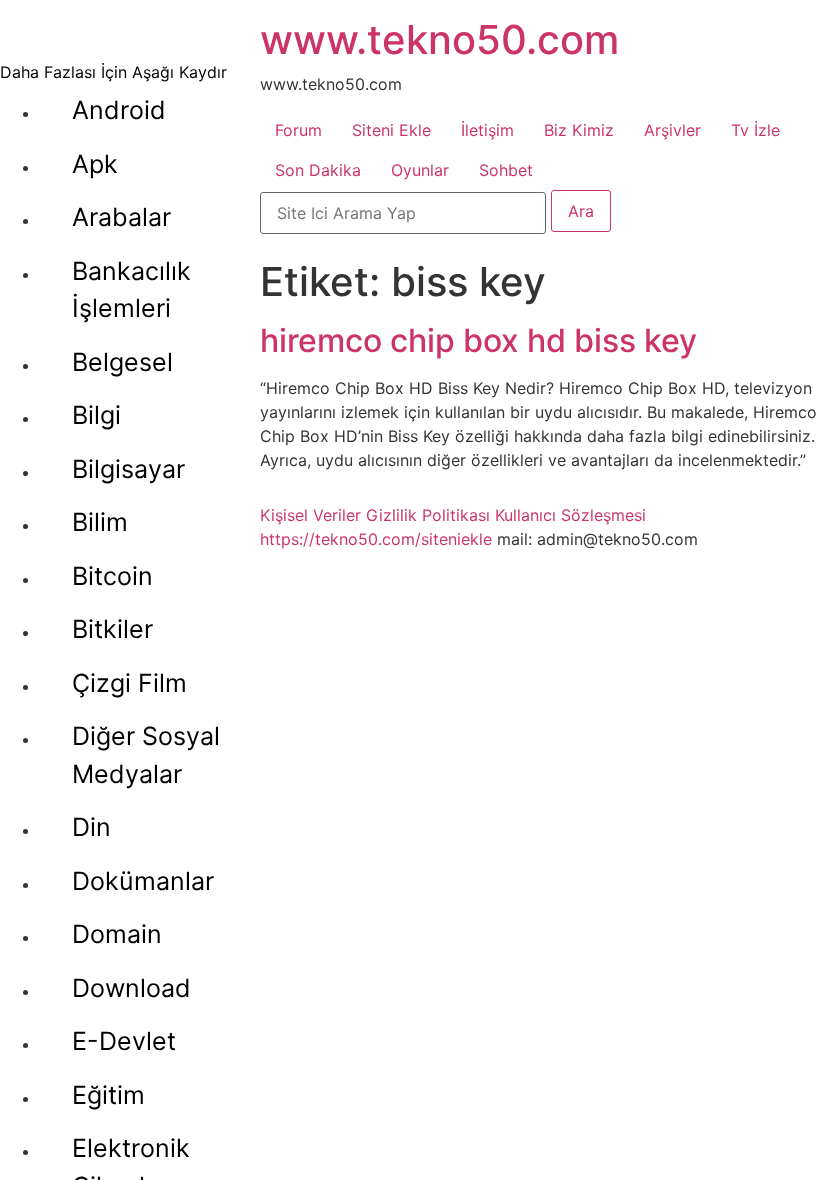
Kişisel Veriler (310, 515)
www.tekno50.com (439, 39)
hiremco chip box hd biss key (478, 340)
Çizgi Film (129, 683)
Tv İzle (755, 130)
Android (119, 110)
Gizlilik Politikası (428, 515)
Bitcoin (112, 576)
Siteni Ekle (391, 130)
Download (131, 988)
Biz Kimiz (579, 130)
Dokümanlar (143, 881)
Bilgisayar (128, 469)
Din (91, 827)
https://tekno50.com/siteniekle (376, 539)
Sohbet (506, 170)
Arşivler (672, 130)
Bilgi (96, 415)
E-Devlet (124, 1041)
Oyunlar (420, 170)
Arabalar (121, 217)
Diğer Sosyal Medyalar (146, 755)
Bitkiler (112, 629)
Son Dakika (318, 170)
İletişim (487, 130)
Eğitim (108, 1095)
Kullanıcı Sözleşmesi (570, 515)
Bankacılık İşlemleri (131, 290)
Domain (117, 934)
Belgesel (122, 362)
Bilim (100, 522)
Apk (95, 164)
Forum (298, 130)
